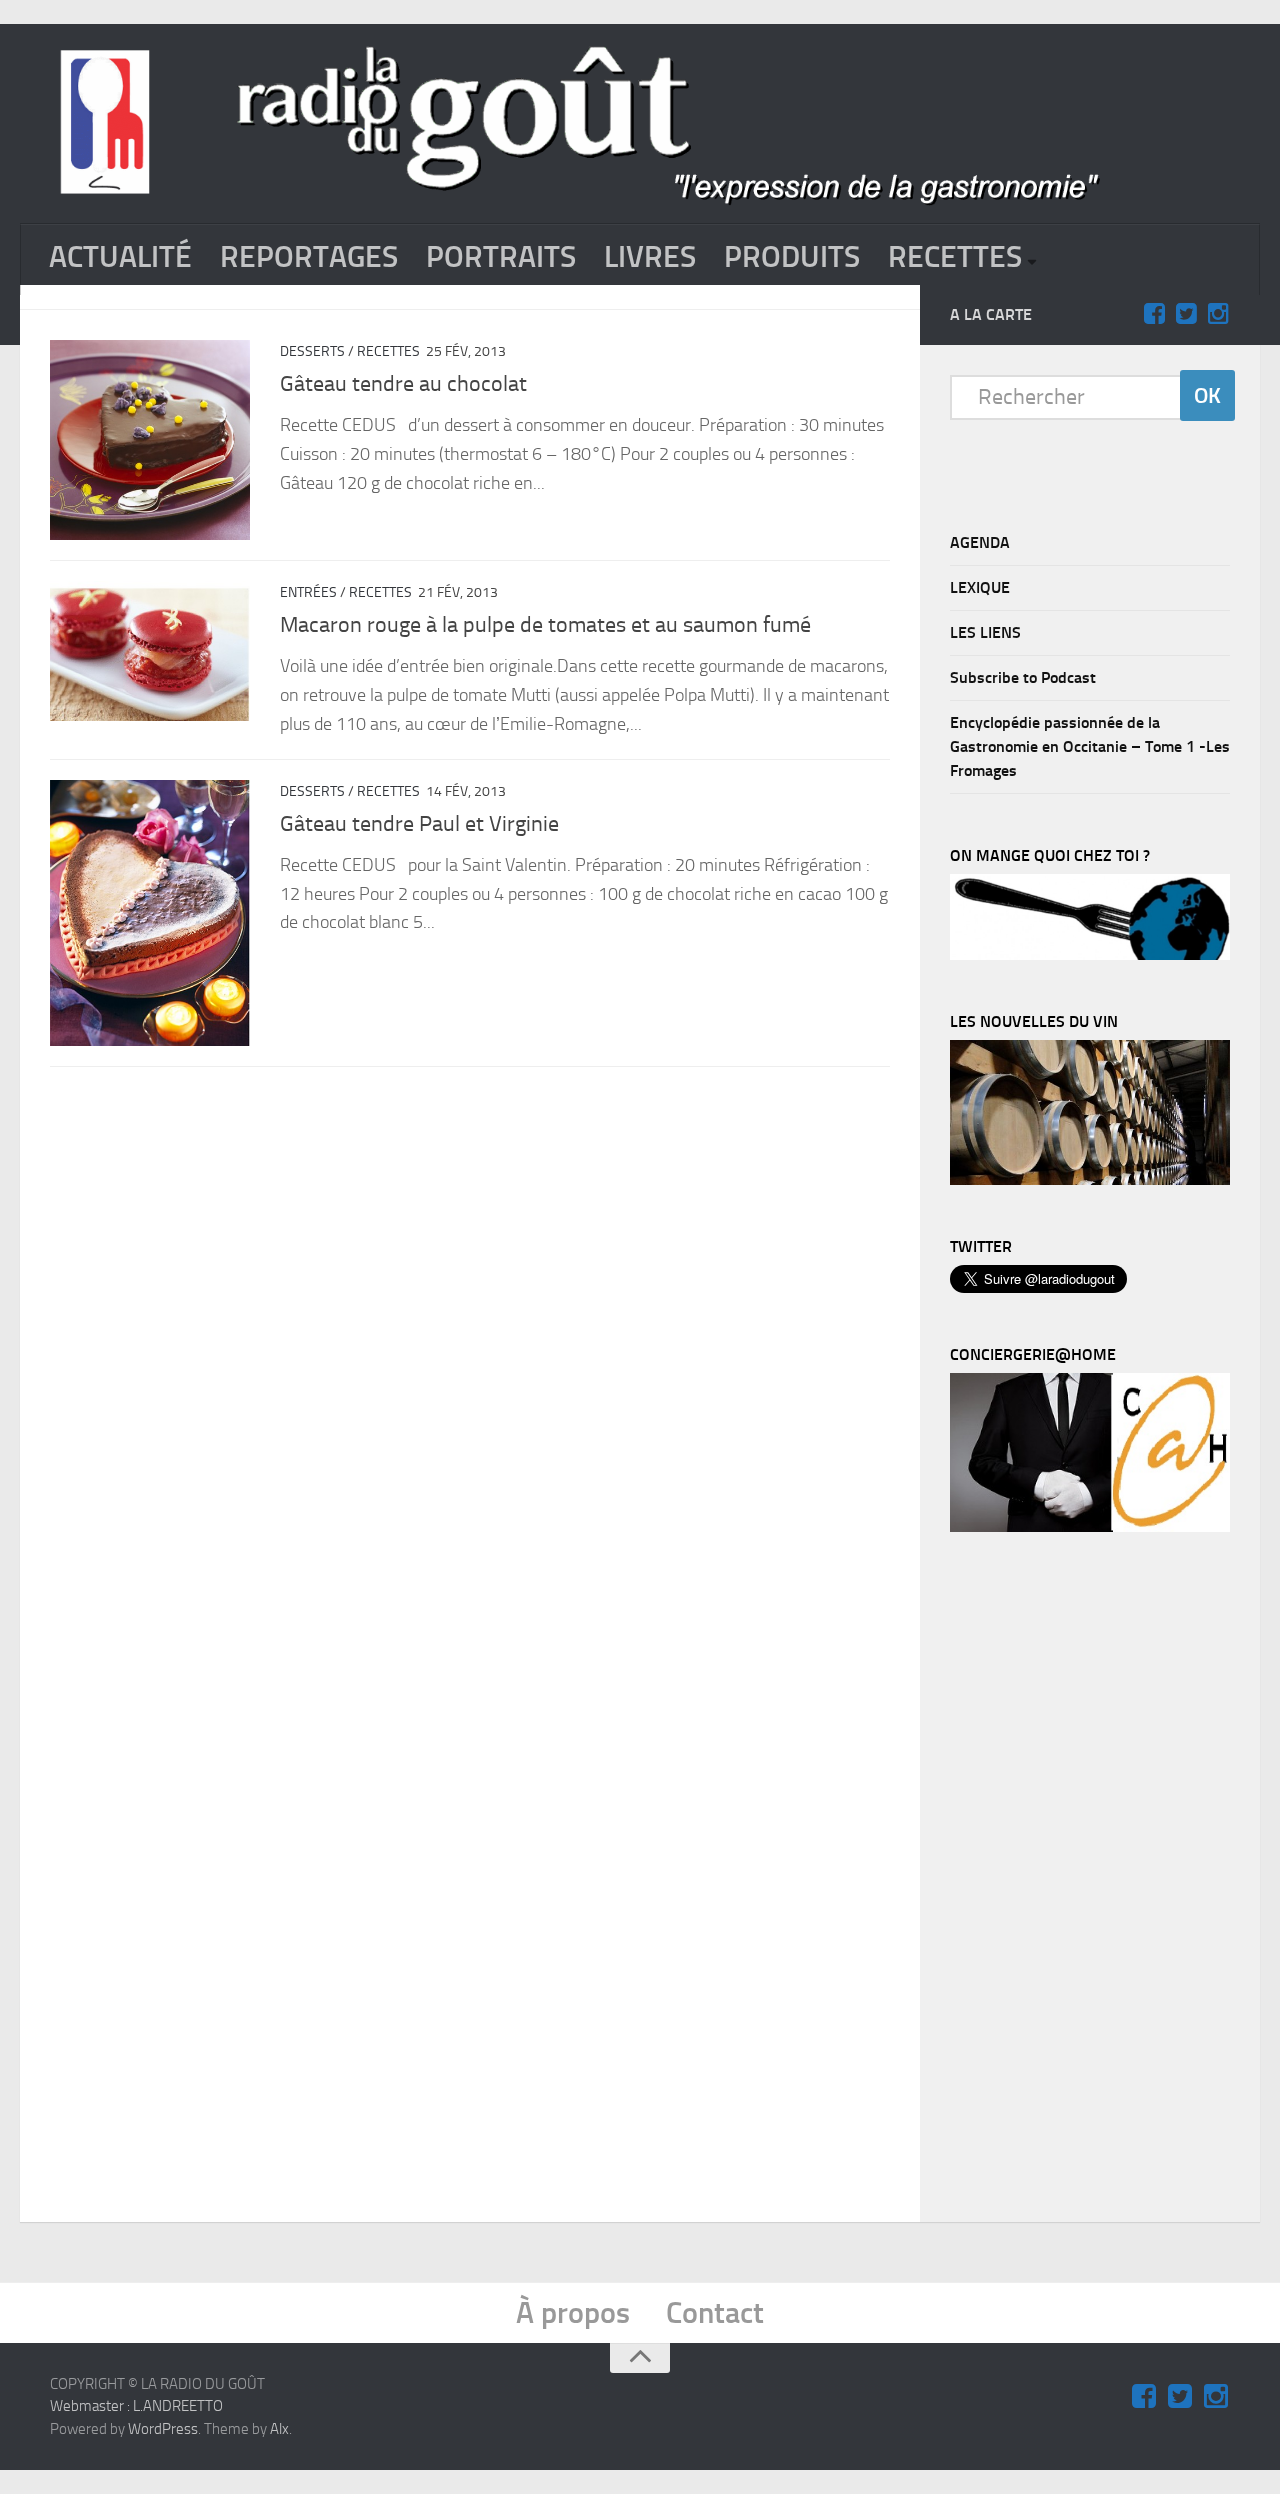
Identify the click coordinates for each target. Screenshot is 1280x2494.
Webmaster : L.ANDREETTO (136, 2406)
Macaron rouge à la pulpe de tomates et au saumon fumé (545, 625)
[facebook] (1154, 314)
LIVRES (650, 257)
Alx (279, 2429)
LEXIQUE (980, 587)
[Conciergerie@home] (1090, 1527)
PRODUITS (792, 257)
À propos (573, 2313)
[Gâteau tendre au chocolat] (150, 440)
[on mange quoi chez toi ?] (1090, 955)
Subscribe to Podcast (1023, 677)
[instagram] (1218, 314)
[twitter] (1186, 314)
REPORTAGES (309, 257)
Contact (715, 2313)
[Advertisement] (1100, 1882)
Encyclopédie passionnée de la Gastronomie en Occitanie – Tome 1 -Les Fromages (1090, 746)
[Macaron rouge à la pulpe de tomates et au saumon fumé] (150, 651)
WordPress (163, 2429)
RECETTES (955, 257)
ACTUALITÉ (120, 257)
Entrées (308, 592)
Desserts (312, 351)
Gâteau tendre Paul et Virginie (419, 824)
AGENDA (980, 542)
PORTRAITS (501, 257)
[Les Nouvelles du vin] (1090, 1180)
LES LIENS (985, 632)
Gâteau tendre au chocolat (403, 384)
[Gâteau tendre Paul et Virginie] (150, 913)
